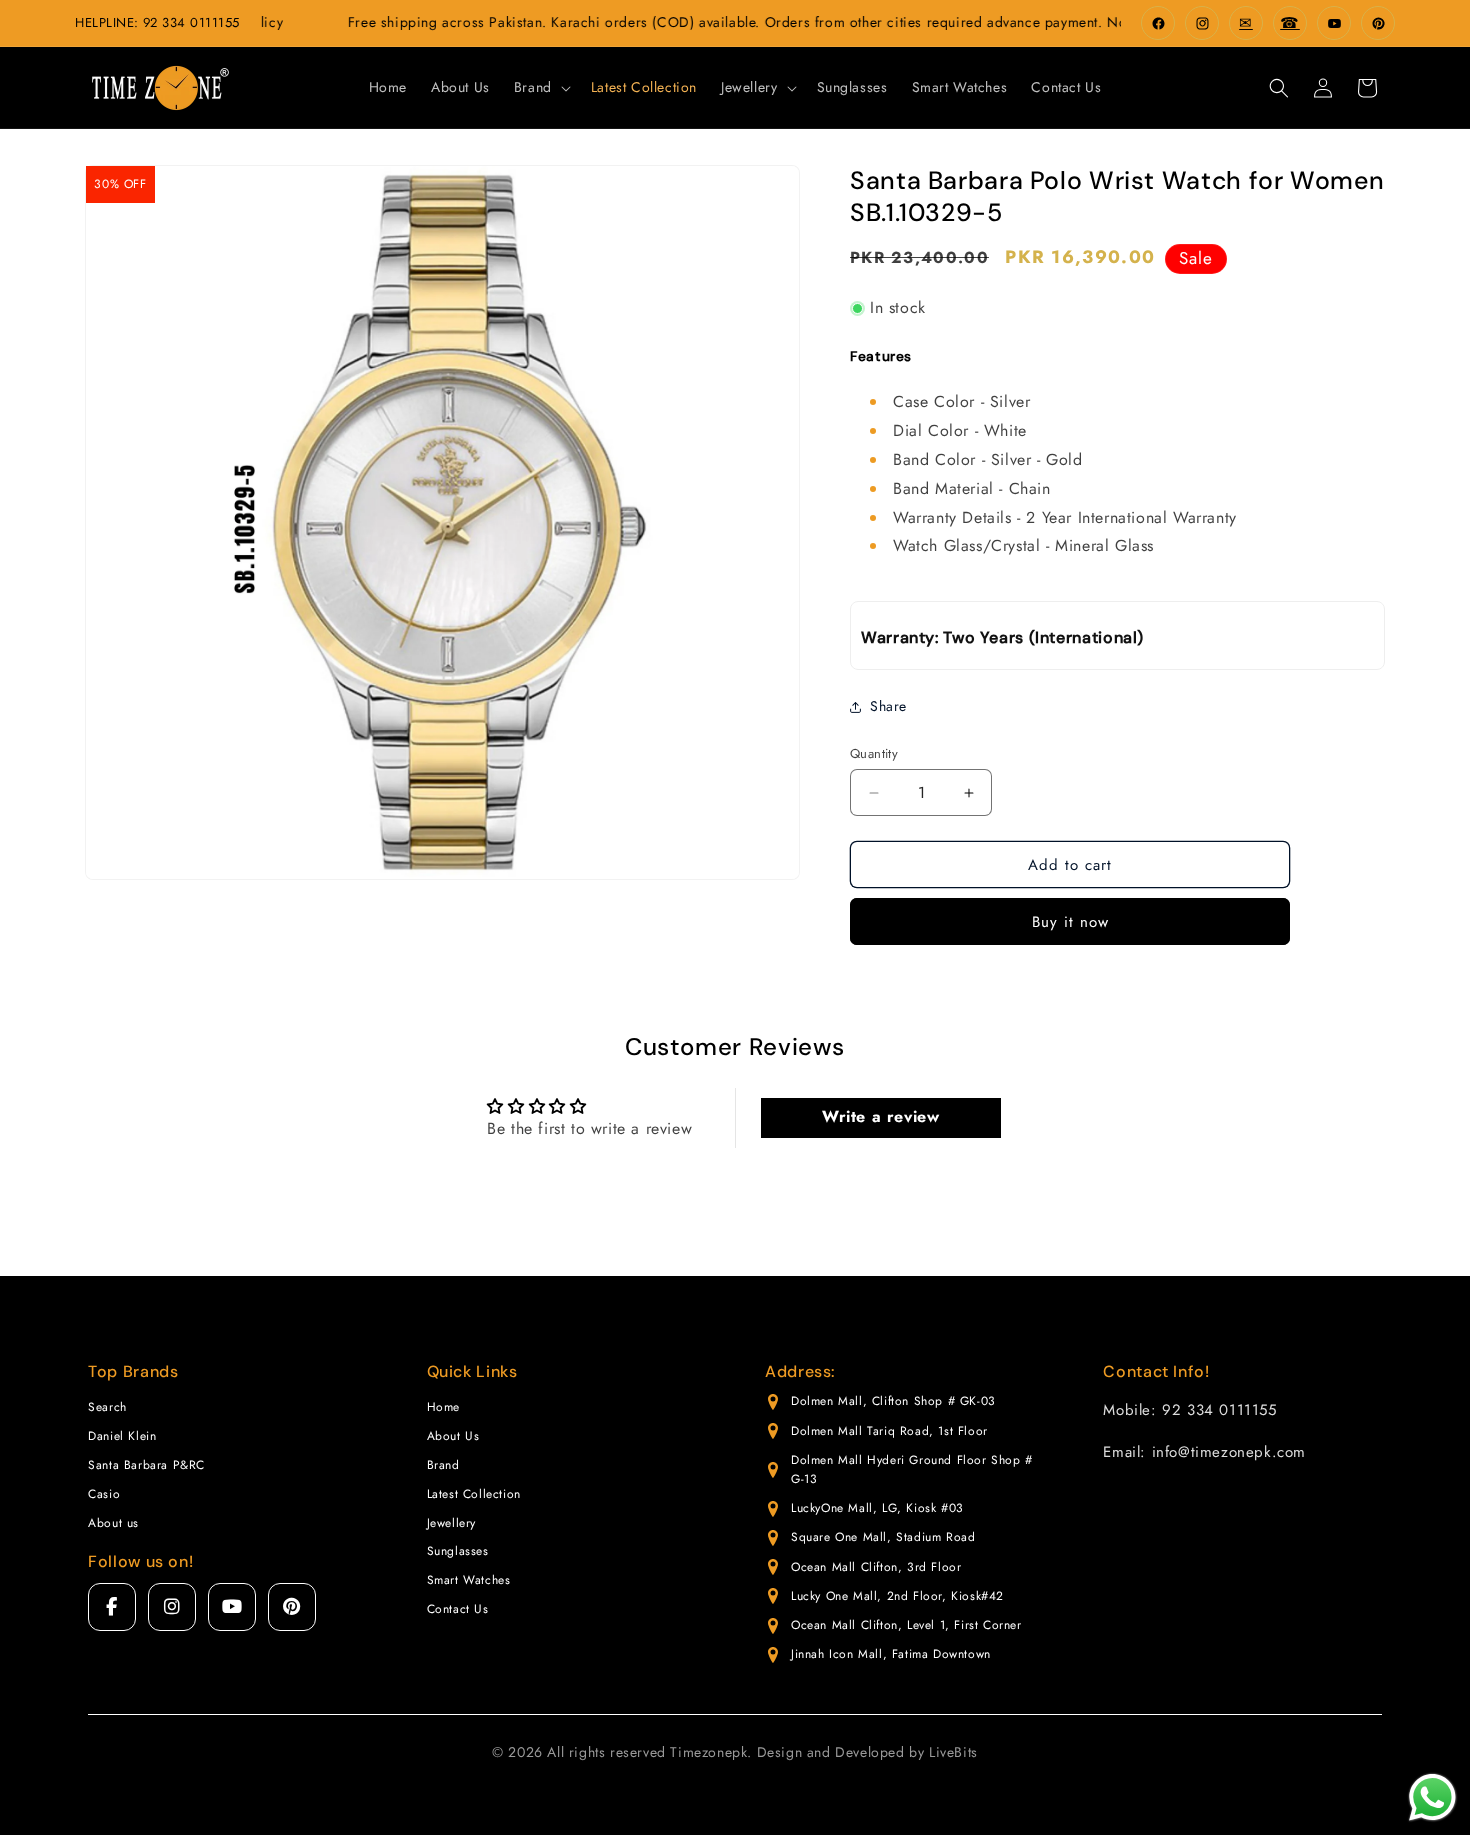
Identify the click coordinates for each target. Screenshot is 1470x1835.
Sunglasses (458, 1551)
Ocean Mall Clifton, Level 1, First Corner (906, 1625)
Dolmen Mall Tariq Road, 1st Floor (889, 1431)
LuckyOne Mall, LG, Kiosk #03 (877, 1508)
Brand (443, 1465)
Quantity (874, 753)
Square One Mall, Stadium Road (883, 1537)
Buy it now (1070, 922)
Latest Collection (474, 1494)
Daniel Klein (122, 1436)
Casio (104, 1494)
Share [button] (888, 706)
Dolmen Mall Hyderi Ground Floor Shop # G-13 (912, 1469)
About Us (453, 1436)
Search (107, 1407)
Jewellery (451, 1523)
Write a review (880, 1117)
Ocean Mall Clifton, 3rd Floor (876, 1567)
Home (443, 1407)
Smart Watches (469, 1580)
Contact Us (458, 1609)
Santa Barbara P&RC (146, 1465)
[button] (540, 87)
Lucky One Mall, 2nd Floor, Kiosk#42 (897, 1596)
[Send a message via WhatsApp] (1432, 1797)
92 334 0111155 (191, 22)
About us (113, 1523)
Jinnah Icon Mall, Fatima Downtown (891, 1654)
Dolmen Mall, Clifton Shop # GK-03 (893, 1401)
